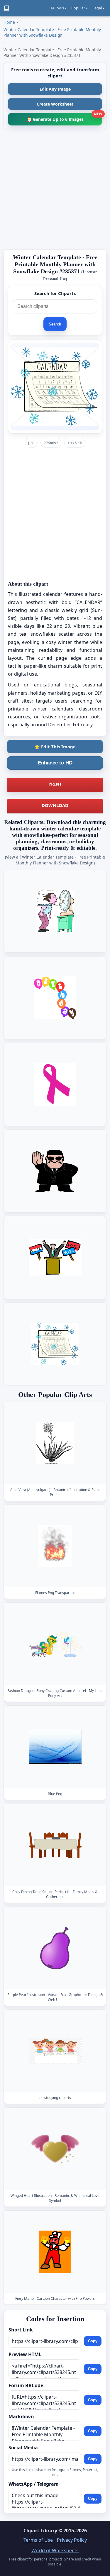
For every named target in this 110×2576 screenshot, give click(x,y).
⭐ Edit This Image (55, 747)
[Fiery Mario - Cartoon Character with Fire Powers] (55, 2252)
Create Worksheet (55, 104)
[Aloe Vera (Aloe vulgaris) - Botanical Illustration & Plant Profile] (55, 1443)
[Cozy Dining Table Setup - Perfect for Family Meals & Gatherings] (55, 1845)
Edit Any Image (55, 89)
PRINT (55, 784)
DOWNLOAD (55, 805)
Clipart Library (40, 2531)
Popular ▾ (79, 8)
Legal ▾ (98, 8)
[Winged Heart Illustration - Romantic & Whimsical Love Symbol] (55, 2149)
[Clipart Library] (6, 8)
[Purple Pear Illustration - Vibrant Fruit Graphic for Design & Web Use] (55, 1948)
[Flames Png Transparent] (55, 1546)
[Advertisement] (55, 190)
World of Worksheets (55, 2550)
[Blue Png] (55, 1747)
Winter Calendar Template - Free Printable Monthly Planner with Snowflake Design (52, 32)
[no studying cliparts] (55, 2051)
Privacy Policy (72, 2540)
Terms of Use (38, 2540)
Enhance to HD (55, 763)
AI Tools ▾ (59, 8)
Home (9, 22)
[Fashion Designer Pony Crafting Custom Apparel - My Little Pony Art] (55, 1644)
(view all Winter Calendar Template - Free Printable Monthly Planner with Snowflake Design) (55, 860)
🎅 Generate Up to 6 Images (64, 117)
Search (55, 324)
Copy (93, 2341)
